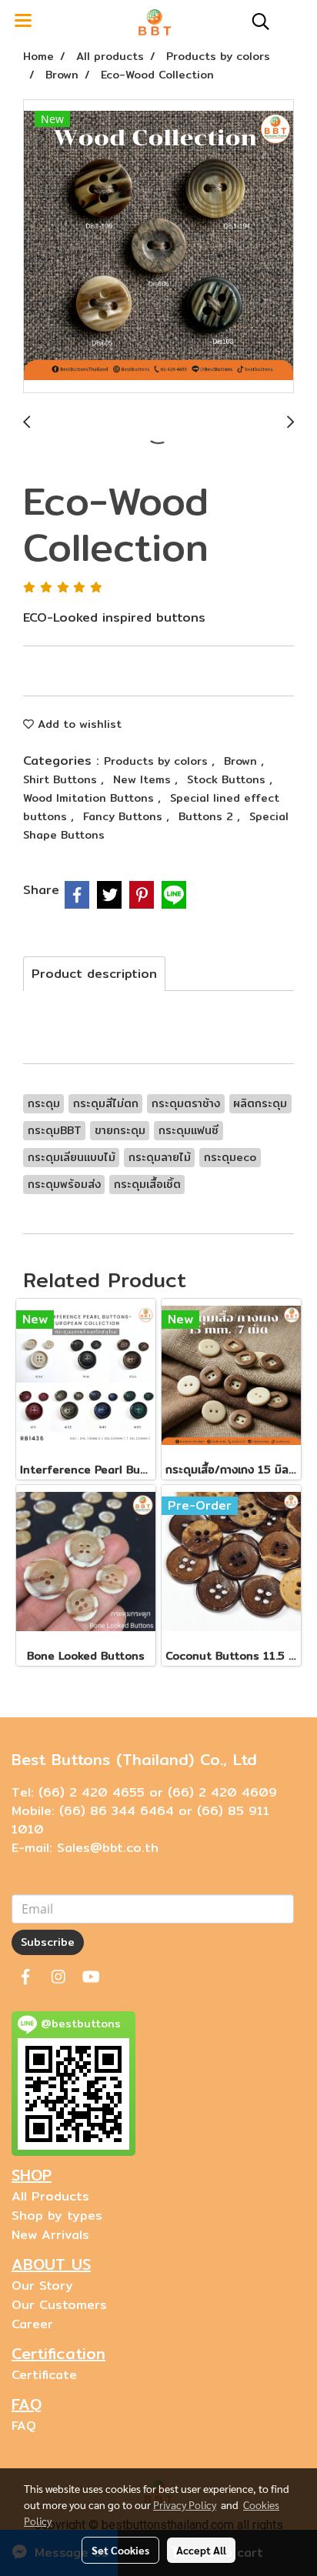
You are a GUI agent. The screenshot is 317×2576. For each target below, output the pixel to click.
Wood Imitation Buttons (90, 798)
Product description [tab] (94, 974)
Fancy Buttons (125, 816)
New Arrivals (50, 2235)
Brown (242, 761)
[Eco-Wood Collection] (158, 247)
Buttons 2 (208, 816)
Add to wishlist (78, 724)
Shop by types (57, 2216)
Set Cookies (120, 2550)
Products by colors (158, 761)
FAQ (24, 2426)
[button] (255, 22)
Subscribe (48, 1942)
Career (32, 2324)
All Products (50, 2196)
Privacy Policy (185, 2504)
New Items (144, 779)
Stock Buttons (228, 779)
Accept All (201, 2550)
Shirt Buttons (62, 779)
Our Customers (59, 2305)
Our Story (42, 2286)
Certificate (44, 2375)
